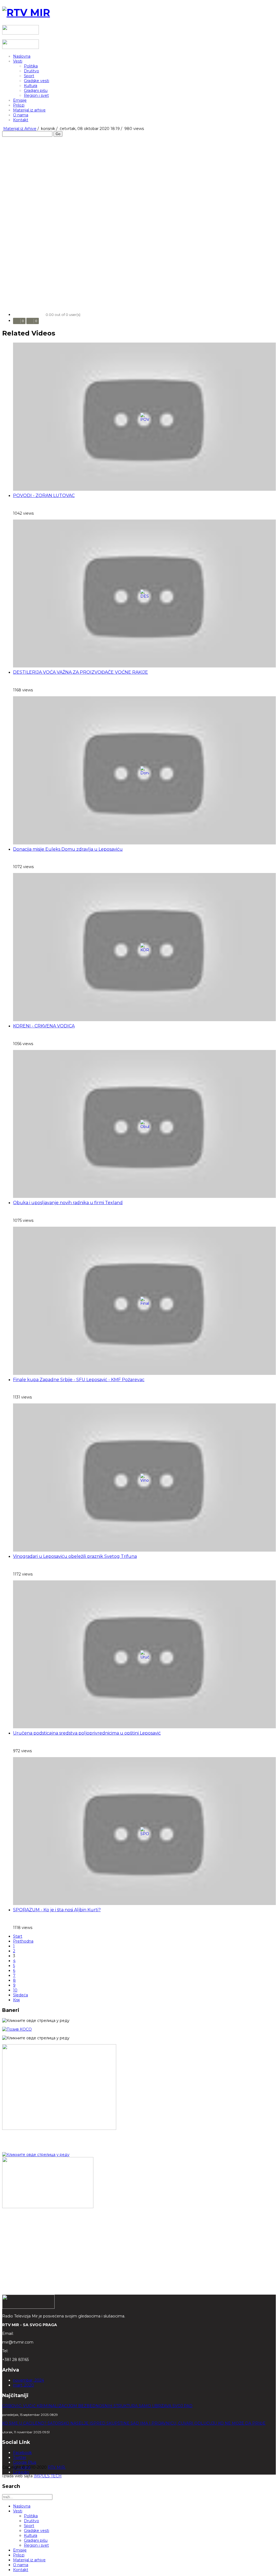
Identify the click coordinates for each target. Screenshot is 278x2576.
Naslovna (22, 56)
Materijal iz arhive (29, 110)
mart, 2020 (23, 2385)
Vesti (18, 61)
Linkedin (21, 2472)
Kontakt (21, 120)
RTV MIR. (57, 2467)
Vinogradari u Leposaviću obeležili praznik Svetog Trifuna (75, 1556)
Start (18, 1936)
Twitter (20, 2457)
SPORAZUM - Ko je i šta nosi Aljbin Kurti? (57, 1910)
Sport (29, 76)
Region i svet (36, 95)
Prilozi (19, 105)
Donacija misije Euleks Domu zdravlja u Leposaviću (68, 849)
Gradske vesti (37, 81)
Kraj (16, 2000)
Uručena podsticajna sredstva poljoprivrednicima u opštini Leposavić (87, 1733)
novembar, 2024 (29, 2380)
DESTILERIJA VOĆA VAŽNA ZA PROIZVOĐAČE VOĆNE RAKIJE (80, 672)
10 (15, 1990)
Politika (31, 66)
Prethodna (23, 1941)
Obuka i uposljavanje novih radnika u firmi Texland (68, 1203)
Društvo (31, 71)
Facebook (22, 2453)
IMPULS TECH (48, 2476)
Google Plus (25, 2462)
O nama (21, 115)
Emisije (20, 100)
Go (58, 134)
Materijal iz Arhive (20, 129)
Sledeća (20, 1995)
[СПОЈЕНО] (17, 2029)
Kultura (31, 86)
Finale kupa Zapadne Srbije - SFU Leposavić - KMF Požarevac (79, 1380)
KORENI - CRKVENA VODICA (44, 1026)
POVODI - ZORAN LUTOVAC (44, 495)
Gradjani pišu (36, 91)
